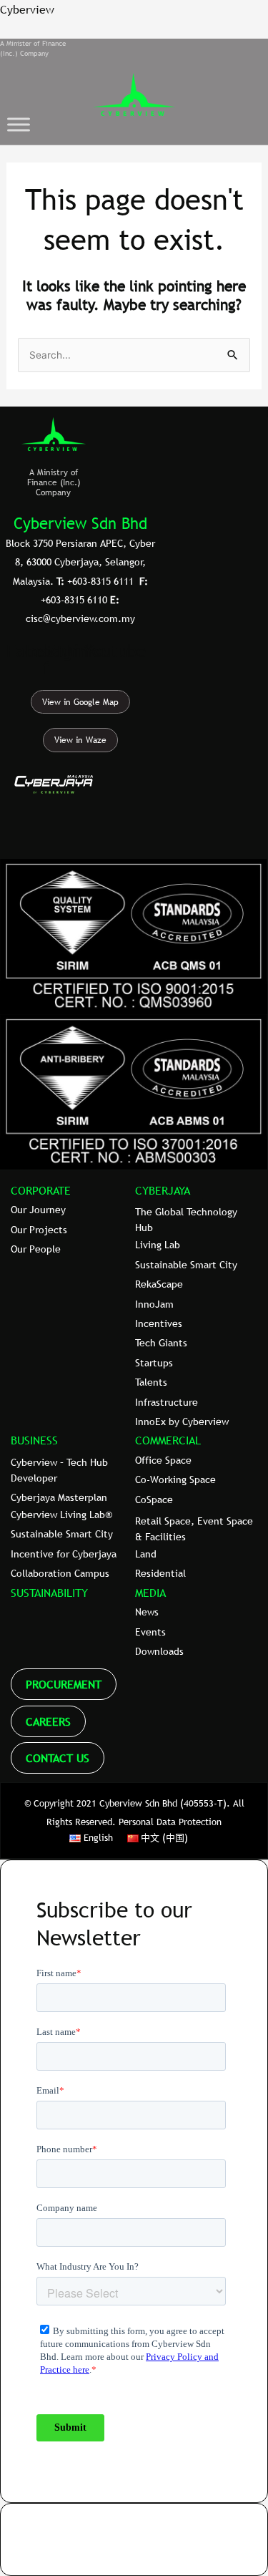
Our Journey (38, 1210)
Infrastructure (167, 1402)
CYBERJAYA (163, 1190)
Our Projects (39, 1230)
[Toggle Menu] (19, 124)
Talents (151, 1382)
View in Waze (80, 740)
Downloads (159, 1651)
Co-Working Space (175, 1479)
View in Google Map (80, 702)
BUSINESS (34, 1440)
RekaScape (159, 1284)
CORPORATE (41, 1190)
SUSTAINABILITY (49, 1593)
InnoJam (154, 1304)
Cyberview (27, 9)
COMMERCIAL (168, 1440)
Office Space (163, 1460)
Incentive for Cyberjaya (64, 1554)
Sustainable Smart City (186, 1265)
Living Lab (158, 1245)
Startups (154, 1363)
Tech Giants (161, 1343)
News (147, 1612)
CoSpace (154, 1500)
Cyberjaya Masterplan (59, 1497)
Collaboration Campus (60, 1573)
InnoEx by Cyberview (182, 1421)
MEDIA (150, 1593)
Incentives (159, 1323)
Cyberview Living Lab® (61, 1515)
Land (146, 1554)
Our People (36, 1249)
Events (150, 1632)
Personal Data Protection (170, 1822)
